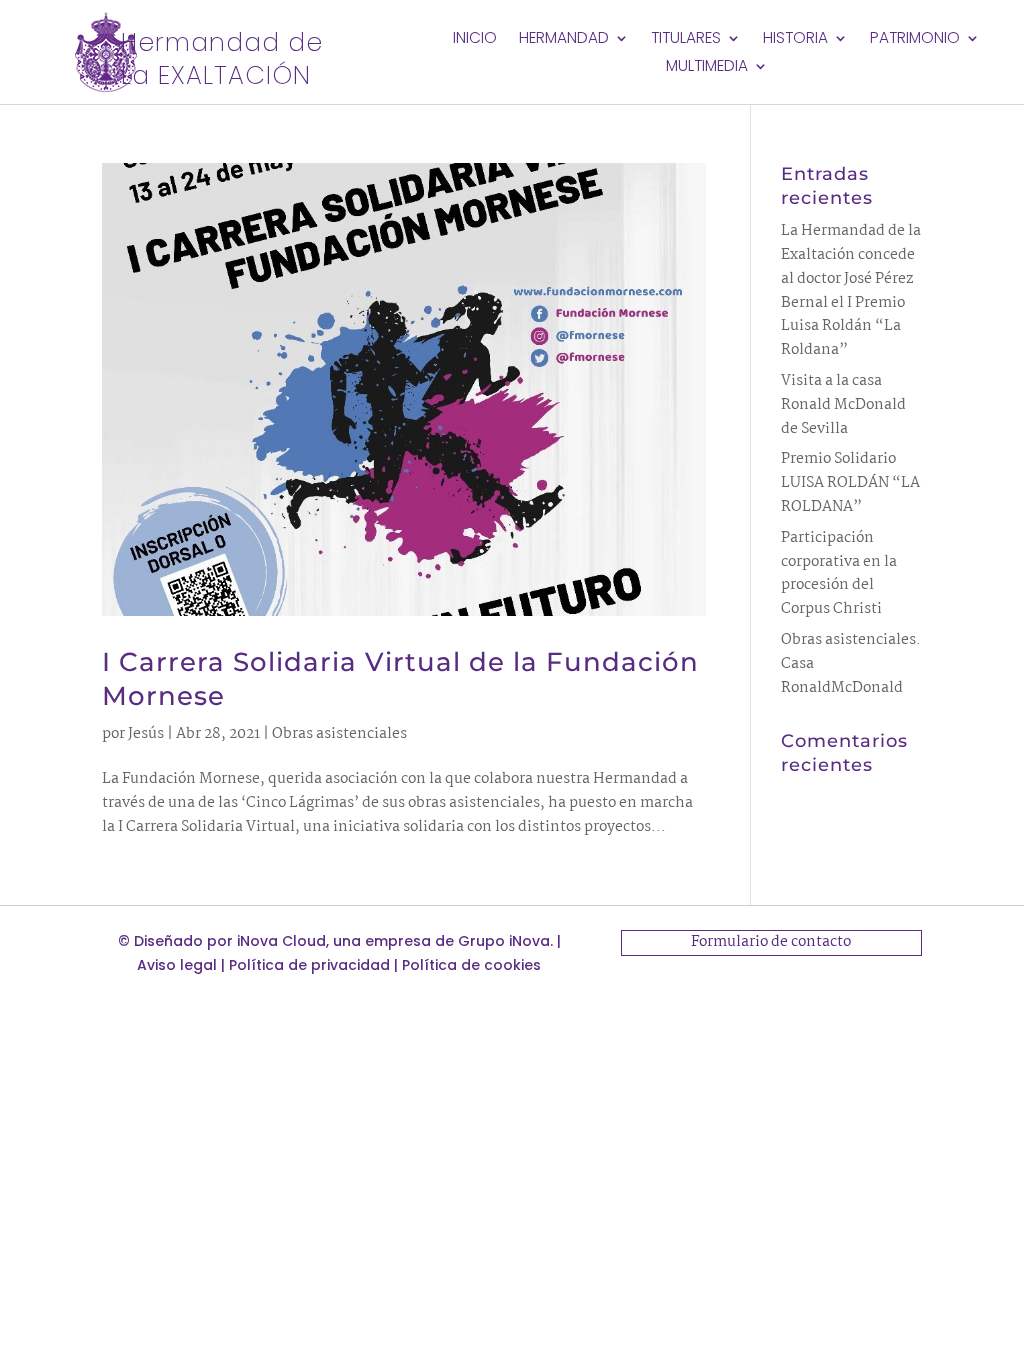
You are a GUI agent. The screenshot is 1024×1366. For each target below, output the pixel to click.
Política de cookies (471, 965)
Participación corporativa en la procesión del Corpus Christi (839, 573)
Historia (795, 40)
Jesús (146, 734)
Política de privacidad (309, 965)
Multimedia (707, 68)
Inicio (475, 40)
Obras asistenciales (339, 734)
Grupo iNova (504, 941)
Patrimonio (915, 40)
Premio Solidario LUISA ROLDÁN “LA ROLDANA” (850, 483)
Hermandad (564, 40)
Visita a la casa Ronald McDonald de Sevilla (843, 405)
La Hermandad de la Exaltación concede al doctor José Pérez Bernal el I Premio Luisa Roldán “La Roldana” (851, 290)
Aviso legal (177, 965)
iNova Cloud (281, 941)
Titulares (686, 40)
